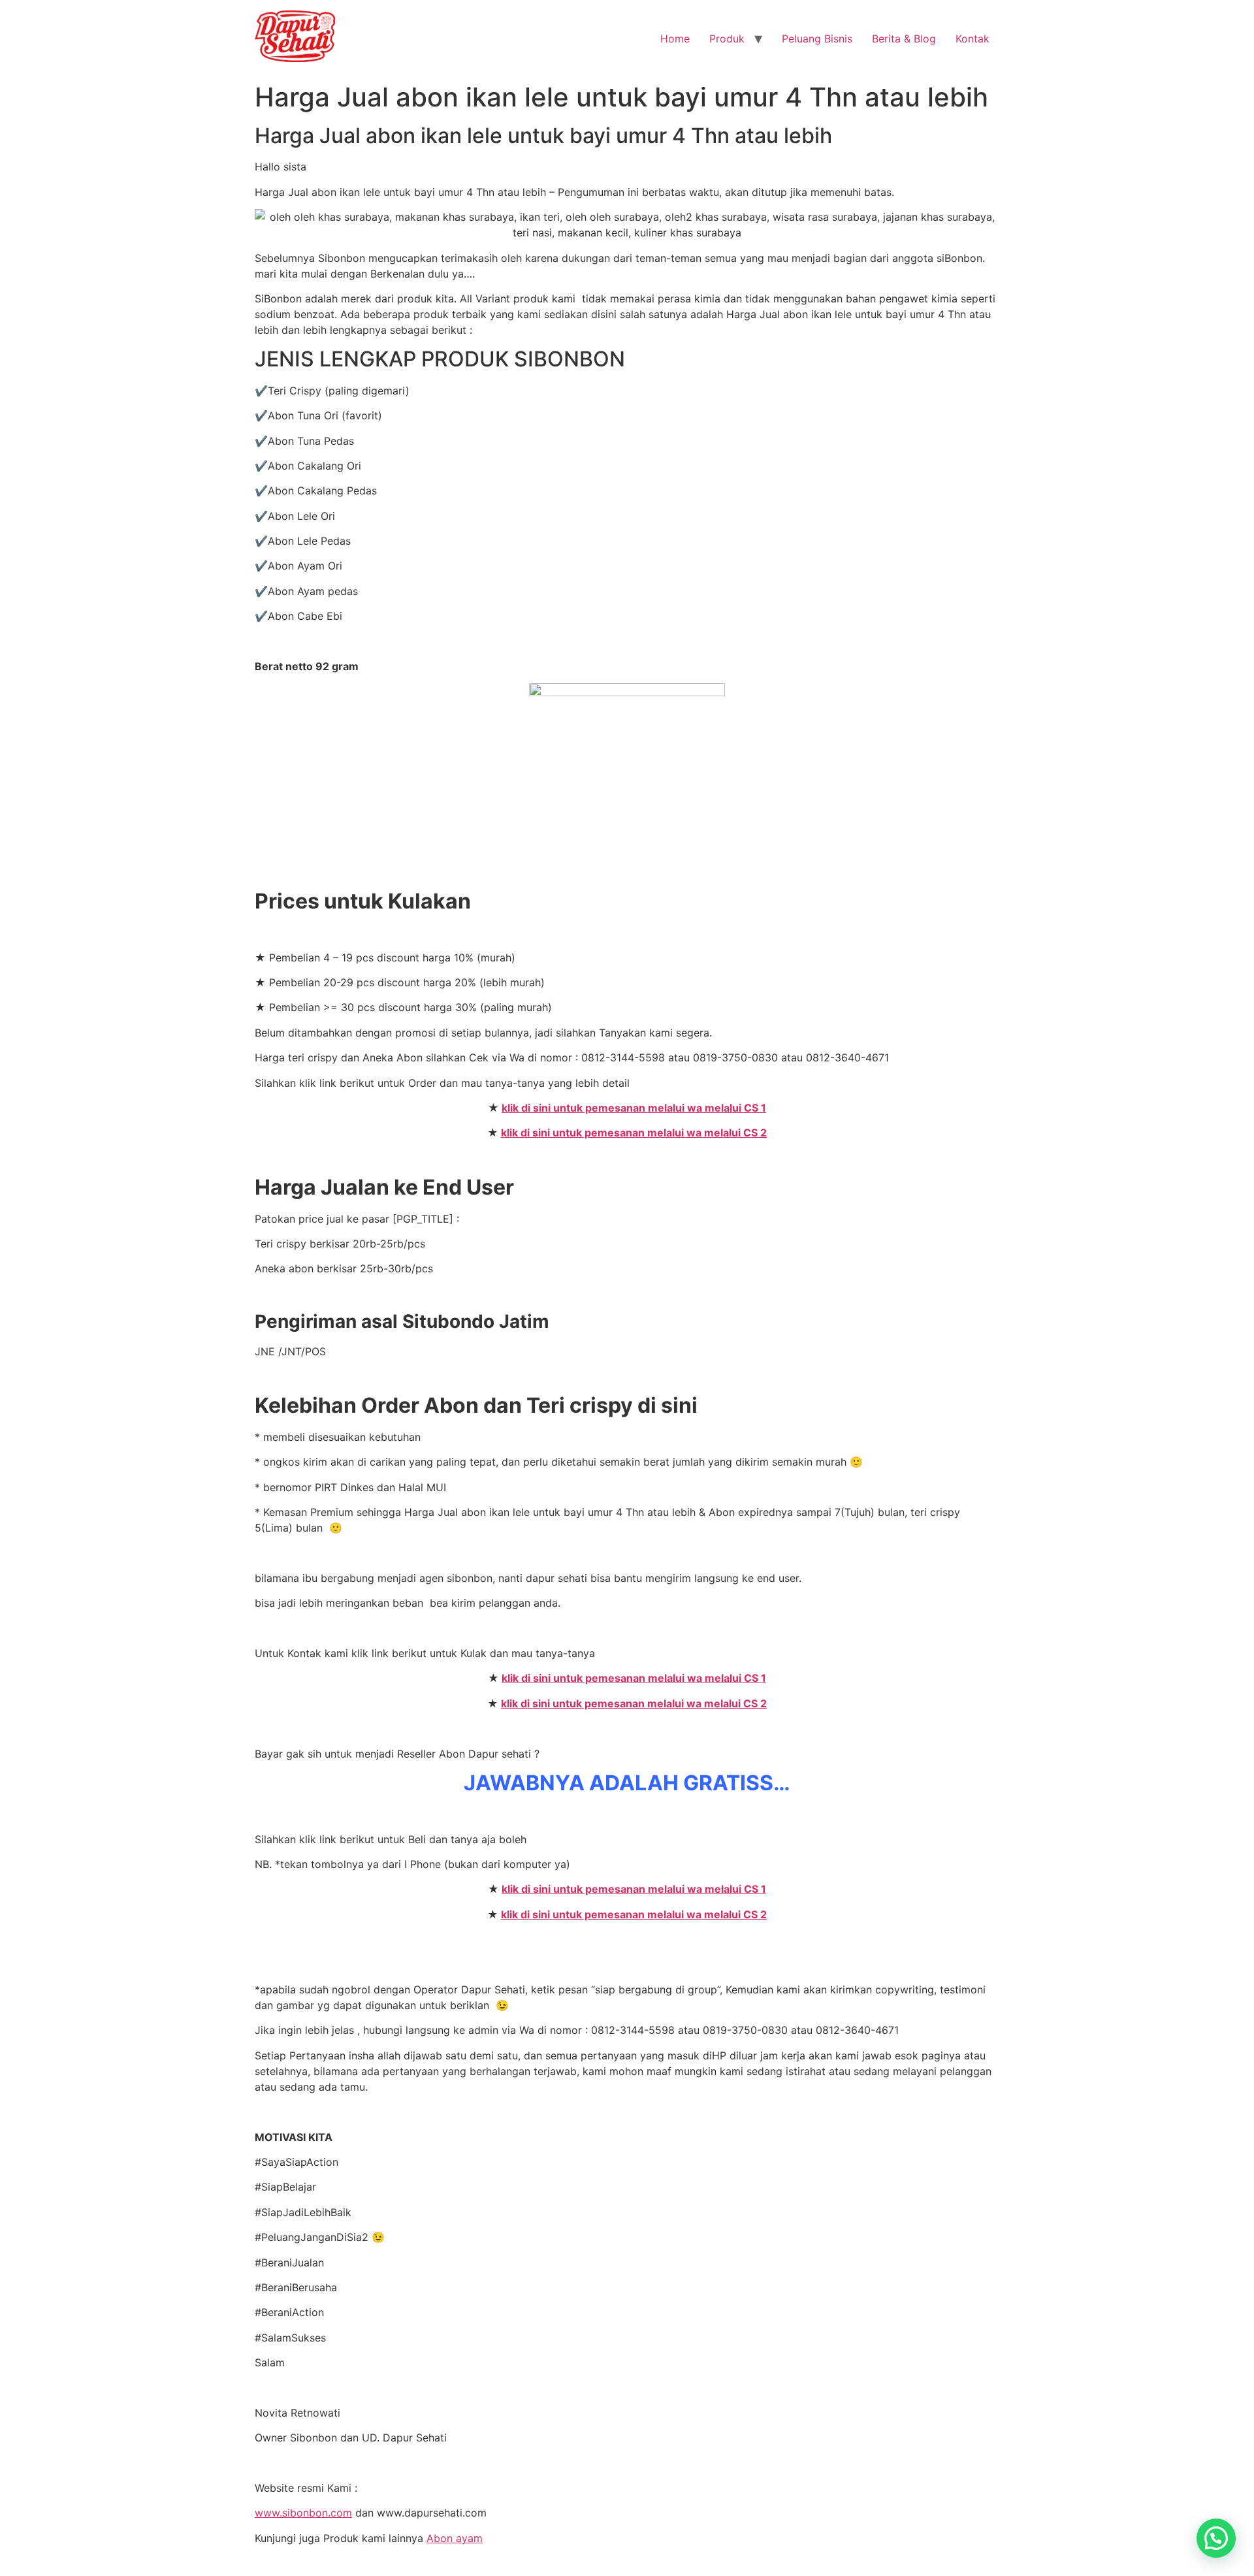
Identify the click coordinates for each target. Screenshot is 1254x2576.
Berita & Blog (904, 39)
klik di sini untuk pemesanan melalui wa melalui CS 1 (634, 1108)
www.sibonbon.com (303, 2513)
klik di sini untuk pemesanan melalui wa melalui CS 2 (634, 1133)
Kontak (973, 39)
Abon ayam (455, 2538)
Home (675, 39)
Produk (727, 39)
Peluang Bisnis (817, 39)
